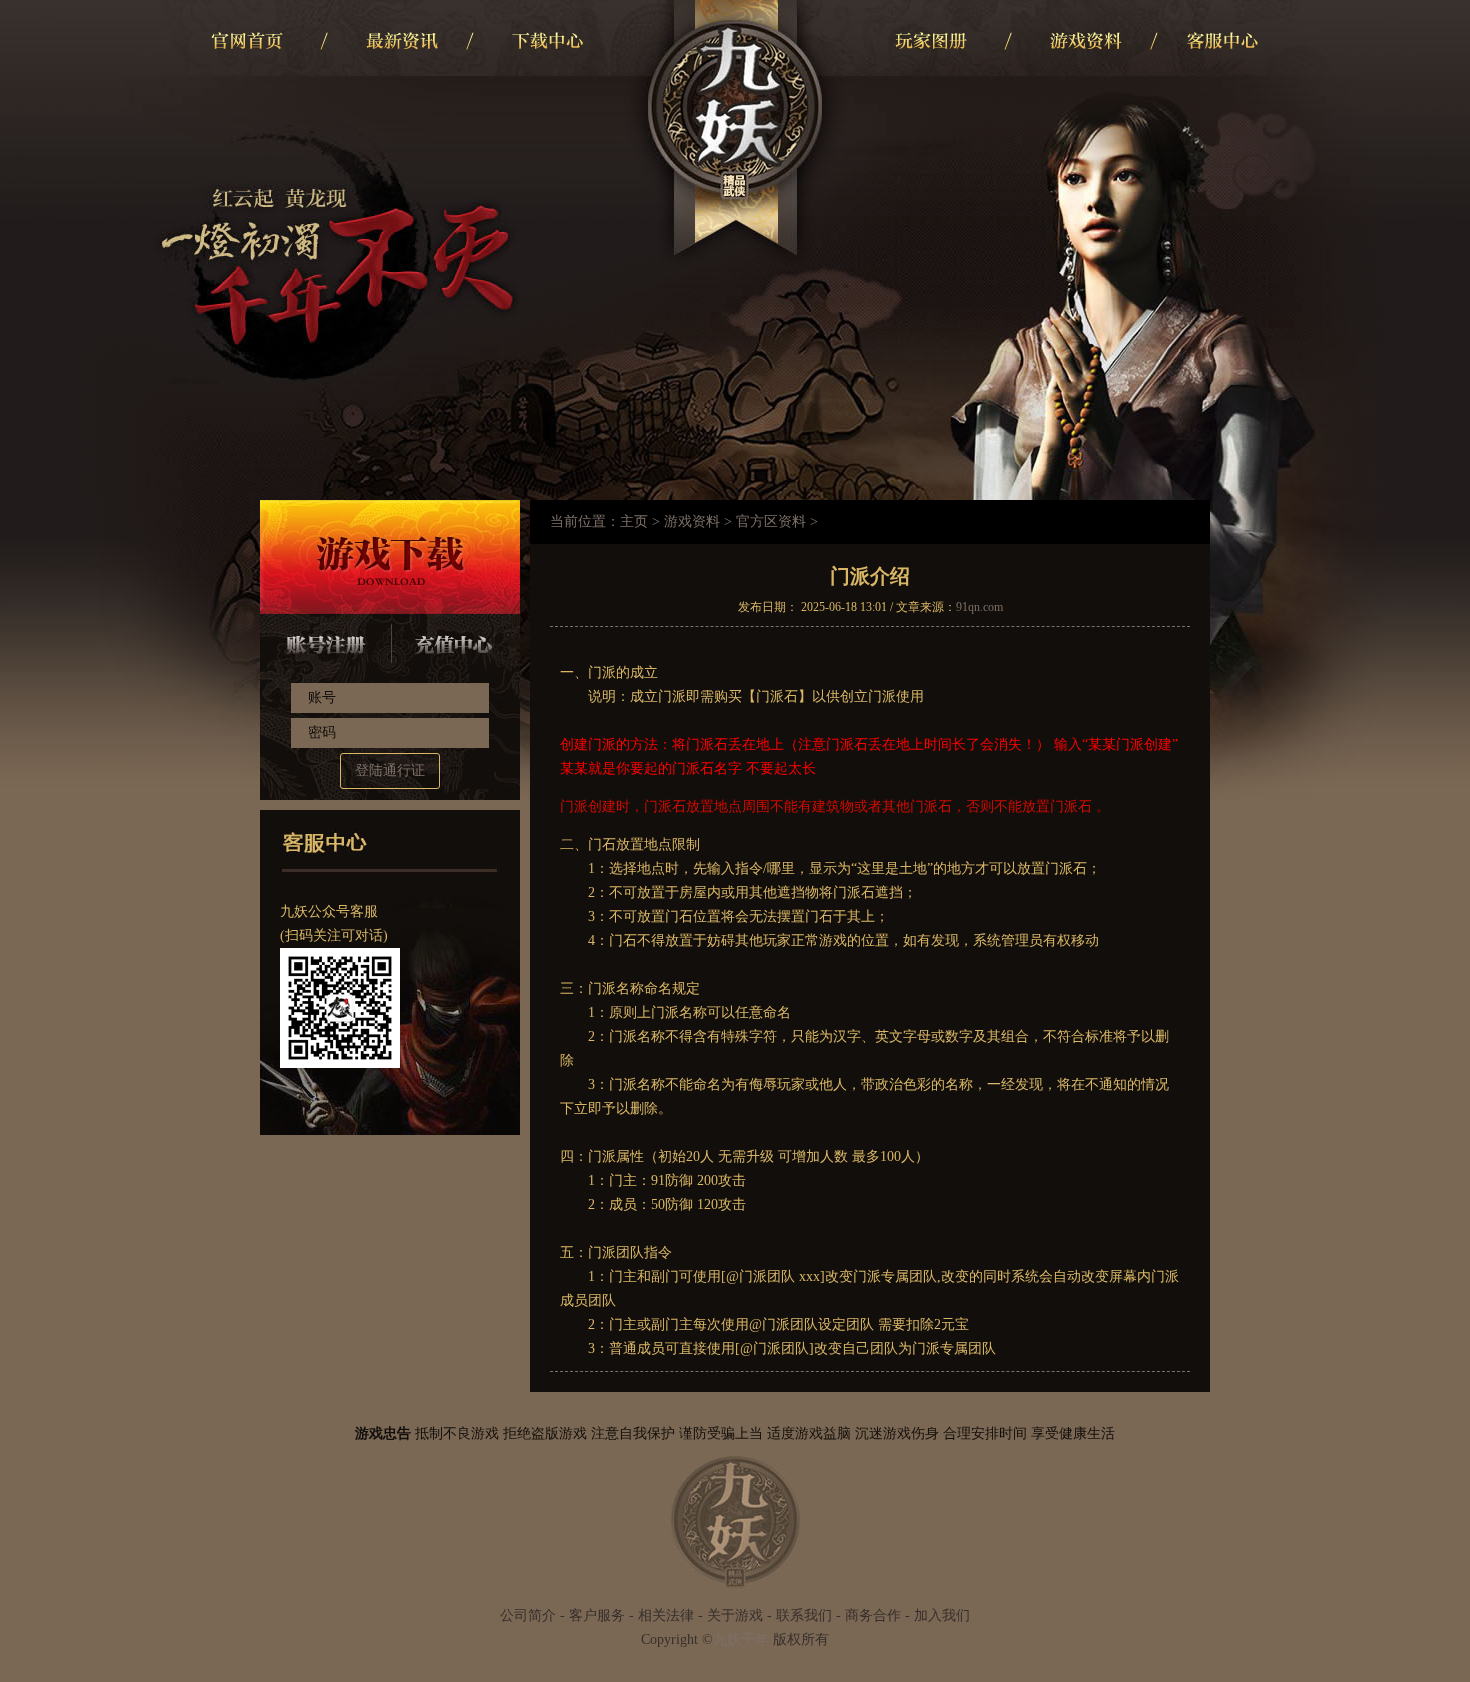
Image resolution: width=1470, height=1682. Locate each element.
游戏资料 (692, 521)
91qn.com (979, 607)
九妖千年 (741, 1639)
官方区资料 (771, 521)
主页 (634, 521)
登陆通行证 (390, 770)
